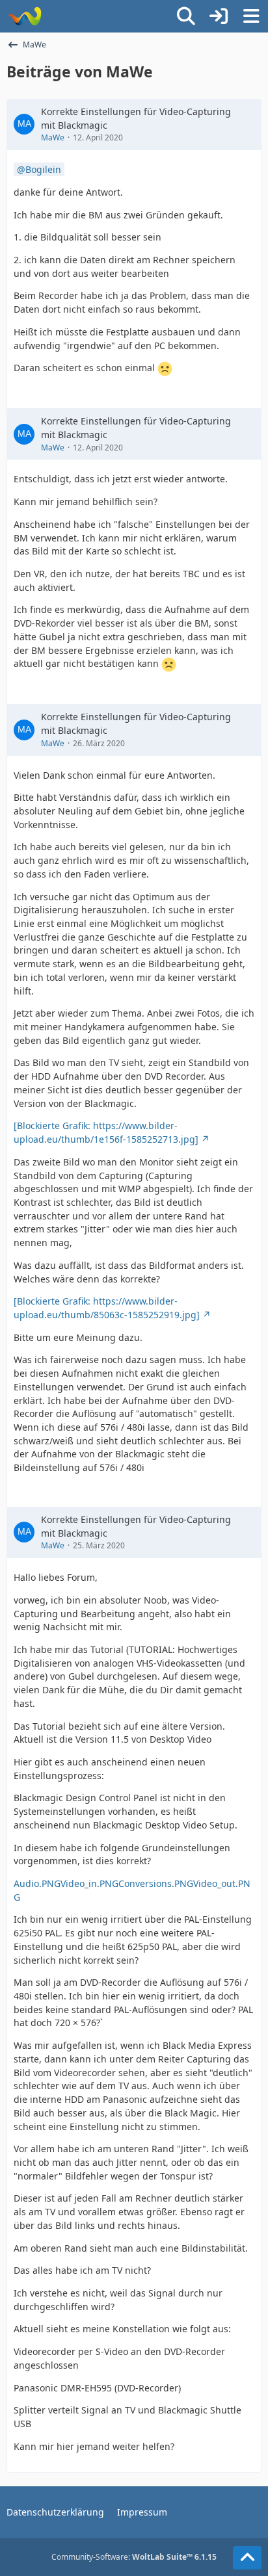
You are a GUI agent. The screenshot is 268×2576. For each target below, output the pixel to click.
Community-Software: (134, 2557)
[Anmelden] (219, 16)
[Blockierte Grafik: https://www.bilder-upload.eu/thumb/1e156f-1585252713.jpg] (106, 1132)
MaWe (53, 137)
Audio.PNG (37, 1883)
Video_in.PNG (89, 1883)
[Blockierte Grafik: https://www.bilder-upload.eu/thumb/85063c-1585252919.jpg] (107, 1308)
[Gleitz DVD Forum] (24, 16)
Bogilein (43, 169)
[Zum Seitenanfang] (247, 2558)
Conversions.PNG (156, 1883)
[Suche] (186, 16)
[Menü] (251, 16)
